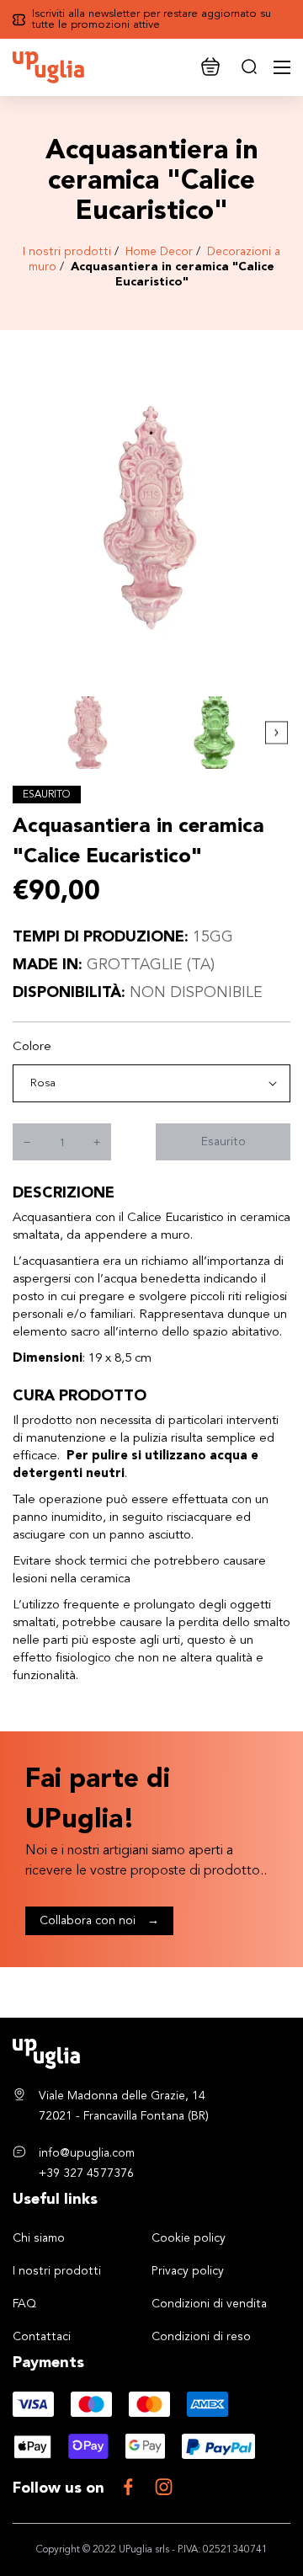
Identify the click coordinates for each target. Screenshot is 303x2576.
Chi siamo (39, 2238)
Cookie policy (189, 2238)
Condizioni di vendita (209, 2304)
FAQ (24, 2304)
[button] (276, 733)
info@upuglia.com (87, 2153)
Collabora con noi (99, 1921)
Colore (32, 1047)
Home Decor (159, 252)
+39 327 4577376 (86, 2173)
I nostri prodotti (67, 252)
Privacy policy (188, 2271)
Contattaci (42, 2337)
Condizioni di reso (201, 2337)
